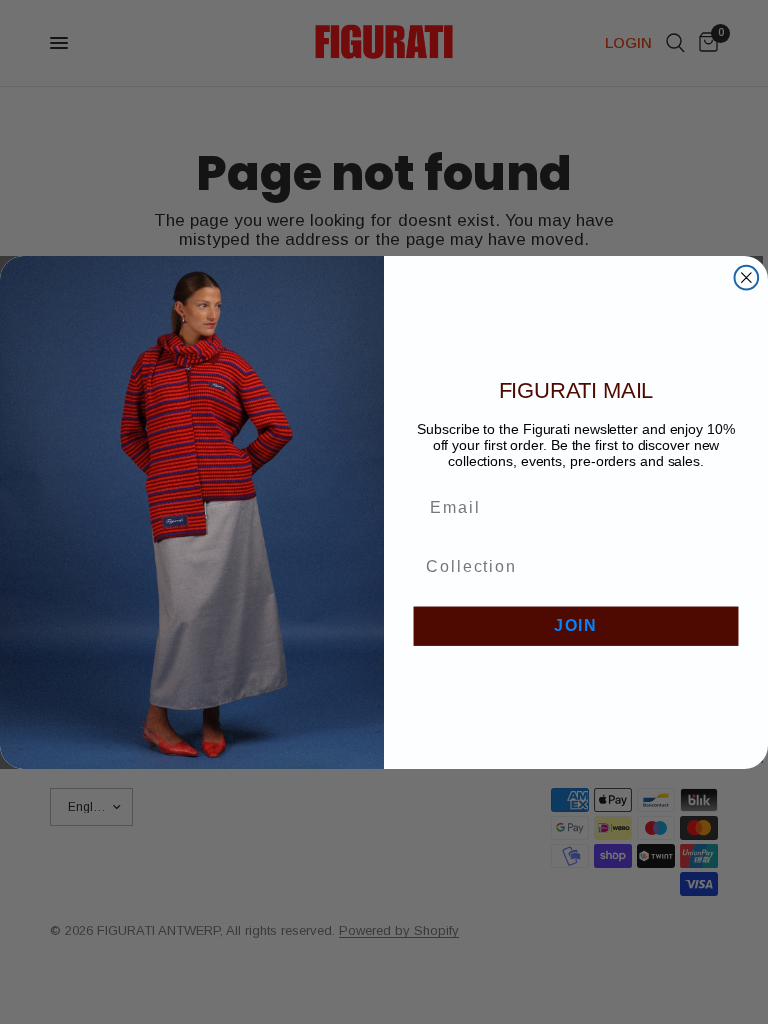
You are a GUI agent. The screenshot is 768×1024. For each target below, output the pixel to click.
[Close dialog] (747, 277)
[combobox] (570, 566)
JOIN (576, 625)
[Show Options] (724, 566)
